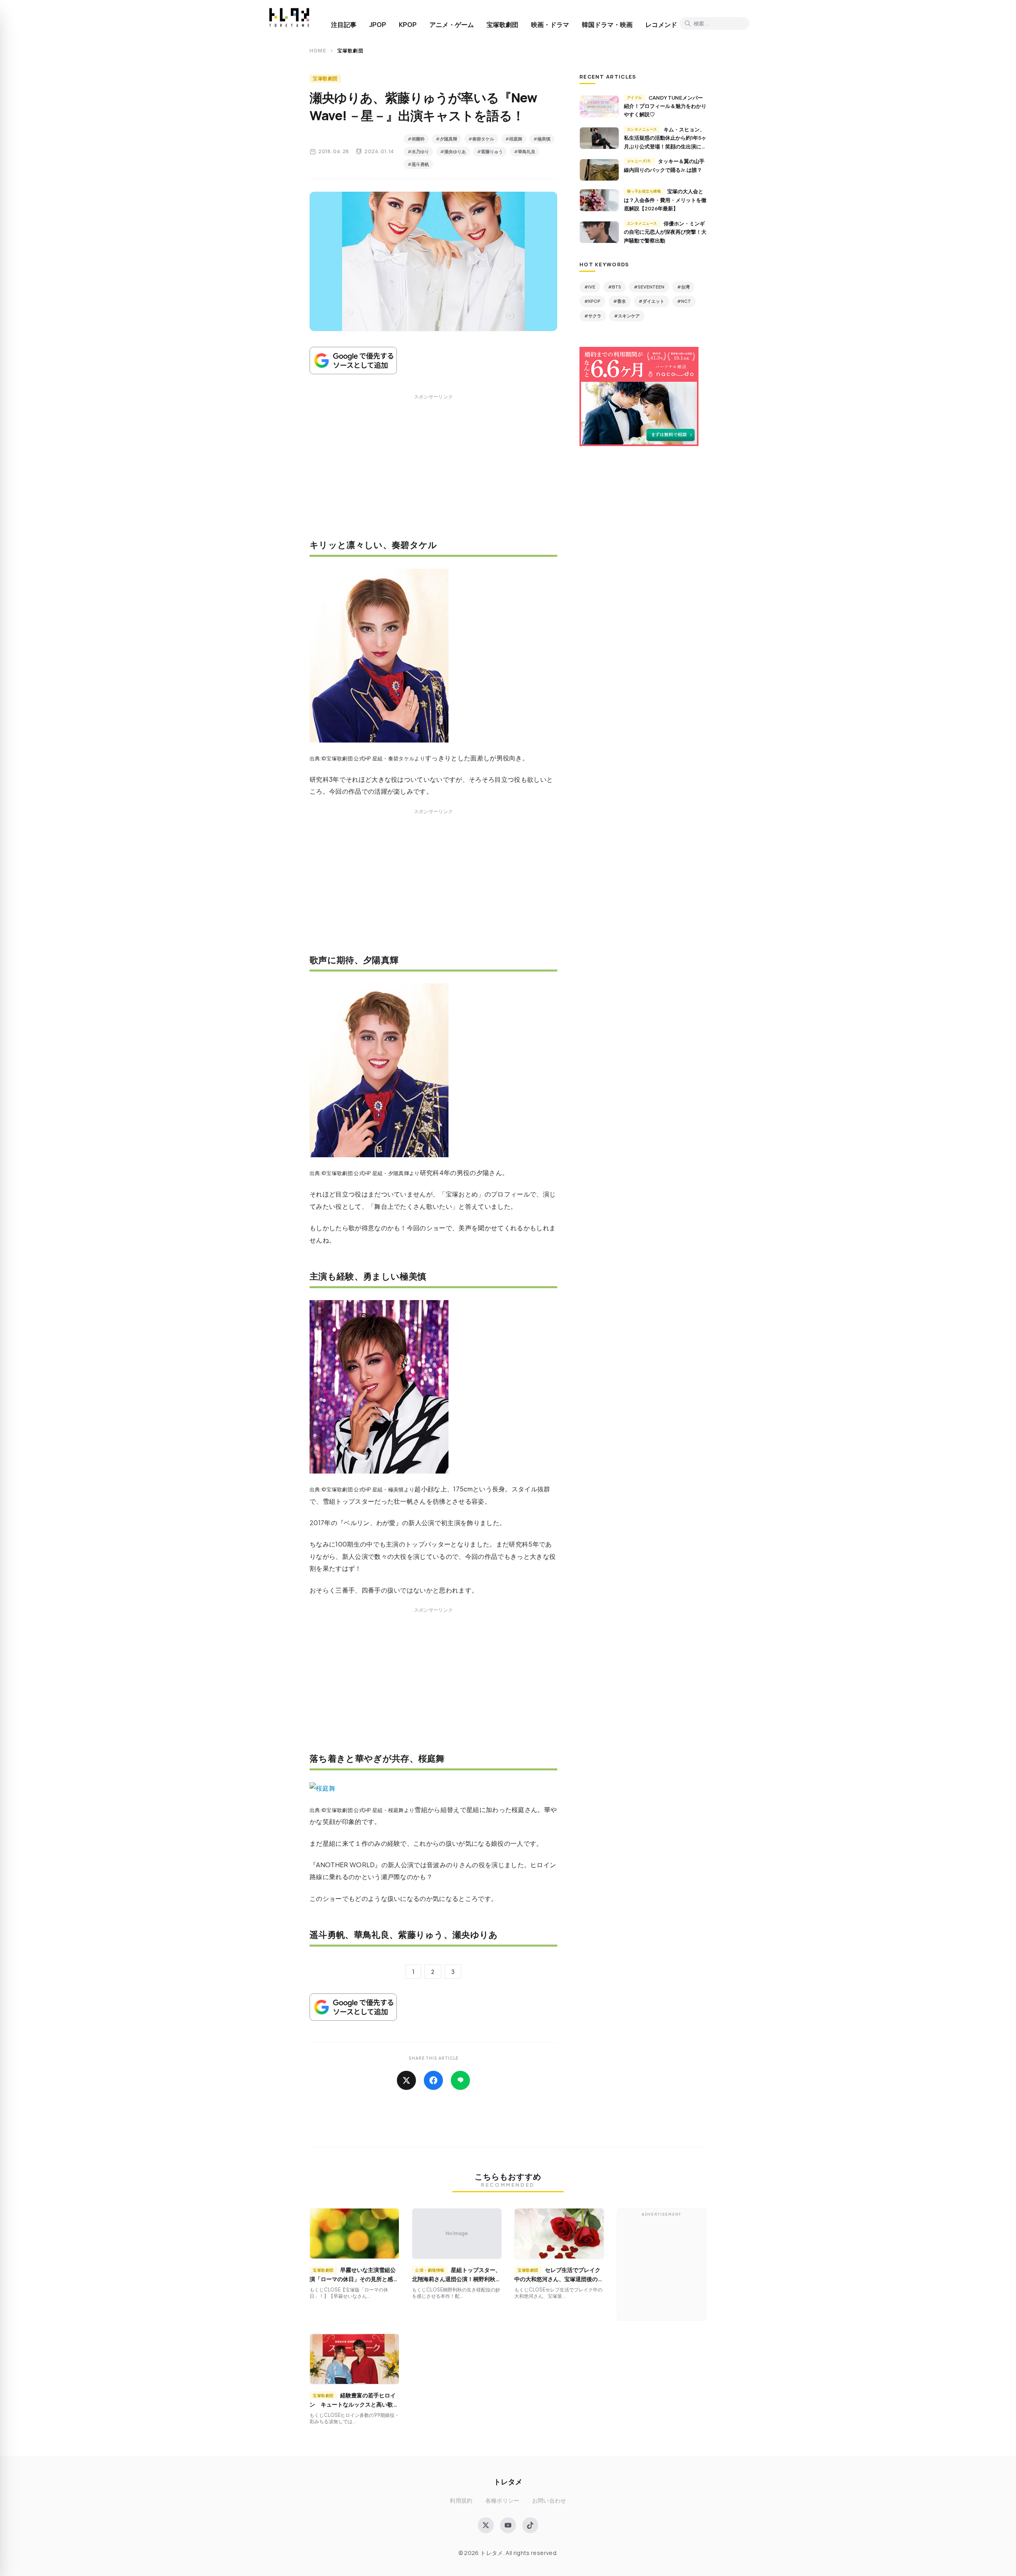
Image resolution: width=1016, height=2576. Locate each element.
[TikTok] (530, 2525)
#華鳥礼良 (525, 151)
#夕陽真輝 (446, 139)
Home (318, 51)
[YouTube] (508, 2525)
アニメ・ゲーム (452, 25)
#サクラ (593, 316)
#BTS (615, 287)
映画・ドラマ (550, 25)
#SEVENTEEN (649, 287)
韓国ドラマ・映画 (607, 25)
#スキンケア (627, 316)
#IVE (590, 287)
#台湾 (683, 287)
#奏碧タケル (481, 139)
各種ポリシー (502, 2500)
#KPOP (592, 301)
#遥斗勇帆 (418, 164)
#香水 (620, 301)
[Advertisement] (433, 472)
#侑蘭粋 (416, 139)
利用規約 (461, 2500)
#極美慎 (542, 139)
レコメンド (661, 25)
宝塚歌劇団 (502, 25)
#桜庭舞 (514, 139)
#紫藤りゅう (490, 151)
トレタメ (508, 2481)
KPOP (408, 25)
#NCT (684, 301)
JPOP (378, 25)
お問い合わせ (549, 2500)
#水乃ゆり (418, 151)
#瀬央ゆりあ (453, 151)
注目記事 (344, 25)
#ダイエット (651, 301)
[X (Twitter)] (486, 2525)
